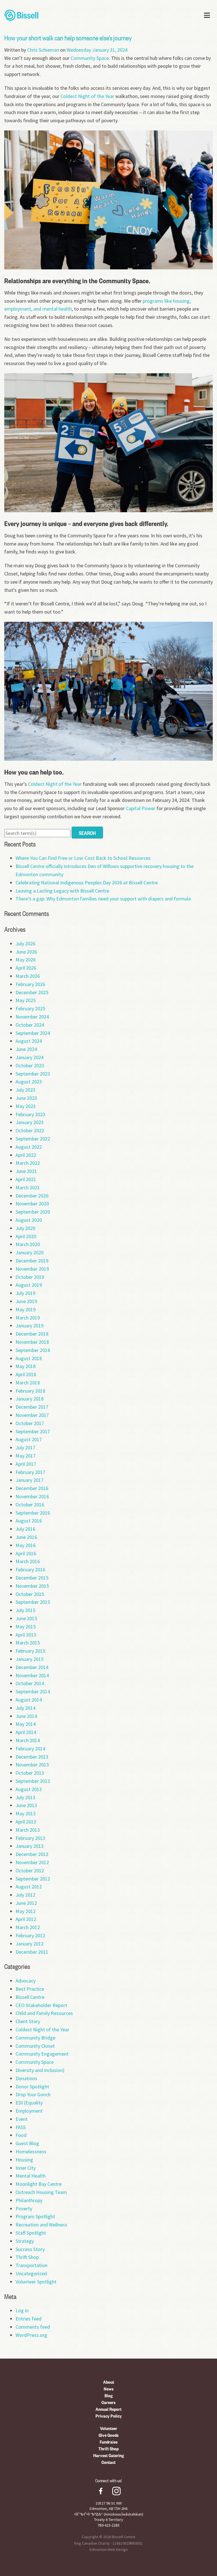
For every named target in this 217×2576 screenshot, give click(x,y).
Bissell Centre (30, 1997)
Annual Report (108, 2409)
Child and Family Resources (44, 2013)
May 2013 (26, 1813)
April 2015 (26, 1635)
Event (22, 2119)
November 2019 (32, 1269)
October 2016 (30, 1505)
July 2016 (25, 1529)
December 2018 (32, 1334)
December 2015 (32, 1578)
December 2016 (32, 1488)
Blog (109, 2395)
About (109, 2382)
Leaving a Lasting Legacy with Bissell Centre (62, 891)
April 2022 (26, 1155)
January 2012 (30, 1944)
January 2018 (30, 1399)
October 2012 (30, 1871)
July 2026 (25, 944)
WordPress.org (31, 2335)
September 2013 (33, 1781)
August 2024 (29, 1041)
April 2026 (26, 968)
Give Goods (109, 2435)
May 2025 (26, 1000)
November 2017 (32, 1415)
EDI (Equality (29, 2103)
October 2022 (30, 1130)
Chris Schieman (43, 50)
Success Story (30, 2249)
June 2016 (26, 1537)
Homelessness (31, 2151)
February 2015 (30, 1651)
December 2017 (32, 1407)
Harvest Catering (109, 2455)
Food (21, 2135)
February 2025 (30, 1008)
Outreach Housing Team (41, 2192)
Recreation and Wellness (41, 2225)
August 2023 (29, 1082)
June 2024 (26, 1049)
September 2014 (33, 1691)
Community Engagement (42, 2054)
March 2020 (28, 1244)
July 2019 (25, 1293)
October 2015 (30, 1594)
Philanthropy (29, 2200)
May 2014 (26, 1724)
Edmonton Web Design (109, 2549)
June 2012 (26, 1903)
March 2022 (28, 1163)
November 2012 (32, 1862)
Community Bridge (35, 2038)
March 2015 (28, 1643)
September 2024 (33, 1033)
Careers (108, 2402)
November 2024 (32, 1017)
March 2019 (28, 1318)
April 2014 (26, 1732)
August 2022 (29, 1147)
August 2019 (29, 1285)
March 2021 (28, 1187)
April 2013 (26, 1822)
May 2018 (26, 1366)
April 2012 (26, 1919)
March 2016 (28, 1561)
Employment (29, 2111)
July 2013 (25, 1797)
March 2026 (28, 976)
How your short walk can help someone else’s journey (68, 38)
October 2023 (30, 1065)
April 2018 (26, 1374)
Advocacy (26, 1981)
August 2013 (29, 1789)
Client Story (28, 2021)
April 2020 (26, 1236)
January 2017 (30, 1480)
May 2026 (26, 960)
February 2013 (30, 1838)
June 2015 (26, 1618)
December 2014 (32, 1667)
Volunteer (109, 2428)
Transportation (32, 2265)
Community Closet (35, 2046)
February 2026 (30, 984)
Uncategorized (31, 2273)
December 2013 (32, 1757)
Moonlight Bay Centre (39, 2184)
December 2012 (32, 1854)
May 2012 (26, 1911)
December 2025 (32, 992)
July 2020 (25, 1228)
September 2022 (33, 1139)
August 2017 (29, 1439)
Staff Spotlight (31, 2233)
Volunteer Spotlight (36, 2282)
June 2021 (26, 1171)
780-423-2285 (108, 2525)
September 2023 (33, 1074)
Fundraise (109, 2442)
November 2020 (32, 1204)
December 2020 (32, 1196)
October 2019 (30, 1277)
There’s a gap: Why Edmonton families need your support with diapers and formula (103, 899)
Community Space (90, 58)
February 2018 (30, 1391)
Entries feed (29, 2319)
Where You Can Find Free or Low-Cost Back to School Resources (83, 858)
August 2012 (29, 1887)
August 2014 (29, 1700)
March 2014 (28, 1740)
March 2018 (28, 1383)
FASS (21, 2127)
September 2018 (33, 1350)
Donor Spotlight (32, 2087)
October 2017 (30, 1423)
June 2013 (26, 1805)
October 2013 (30, 1773)
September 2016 (33, 1513)
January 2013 (30, 1846)
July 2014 (25, 1708)
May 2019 (26, 1309)
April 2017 (26, 1464)
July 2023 (25, 1090)
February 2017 (30, 1472)
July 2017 (25, 1448)
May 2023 (26, 1106)
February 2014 (30, 1749)
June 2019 (26, 1301)
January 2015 (30, 1659)
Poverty (24, 2209)
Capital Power (141, 808)
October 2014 (30, 1683)
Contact (108, 2462)
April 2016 (26, 1553)
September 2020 (33, 1212)
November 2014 (32, 1675)
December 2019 (32, 1261)
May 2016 (26, 1545)
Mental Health (31, 2176)
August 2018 (29, 1358)
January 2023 (30, 1122)
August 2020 (29, 1220)
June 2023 (26, 1098)
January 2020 (30, 1252)
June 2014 (26, 1716)
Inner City (26, 2168)
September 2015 (33, 1602)
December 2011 (32, 1952)
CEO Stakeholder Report (41, 2005)
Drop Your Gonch (33, 2094)
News (109, 2389)
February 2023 (30, 1114)
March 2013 (28, 1830)
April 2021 (26, 1179)
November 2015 (32, 1586)
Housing (24, 2160)
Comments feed (33, 2327)
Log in (22, 2310)
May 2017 (26, 1456)
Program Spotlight (35, 2216)
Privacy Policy (109, 2416)
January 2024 (30, 1057)
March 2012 (28, 1927)
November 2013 (32, 1765)
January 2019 (30, 1326)
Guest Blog (27, 2143)
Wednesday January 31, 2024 (97, 50)
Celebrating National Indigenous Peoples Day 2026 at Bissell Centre (87, 883)
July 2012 (25, 1895)
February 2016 (30, 1570)
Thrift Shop (27, 2257)
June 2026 (26, 952)
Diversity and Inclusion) (40, 2070)
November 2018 (32, 1342)
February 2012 (30, 1935)
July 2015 (25, 1610)
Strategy (25, 2241)
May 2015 (26, 1627)
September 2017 (33, 1431)
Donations (26, 2078)
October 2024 (30, 1025)
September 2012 (33, 1879)
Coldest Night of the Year (87, 96)
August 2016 (29, 1521)
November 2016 (32, 1496)
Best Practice (30, 1989)
